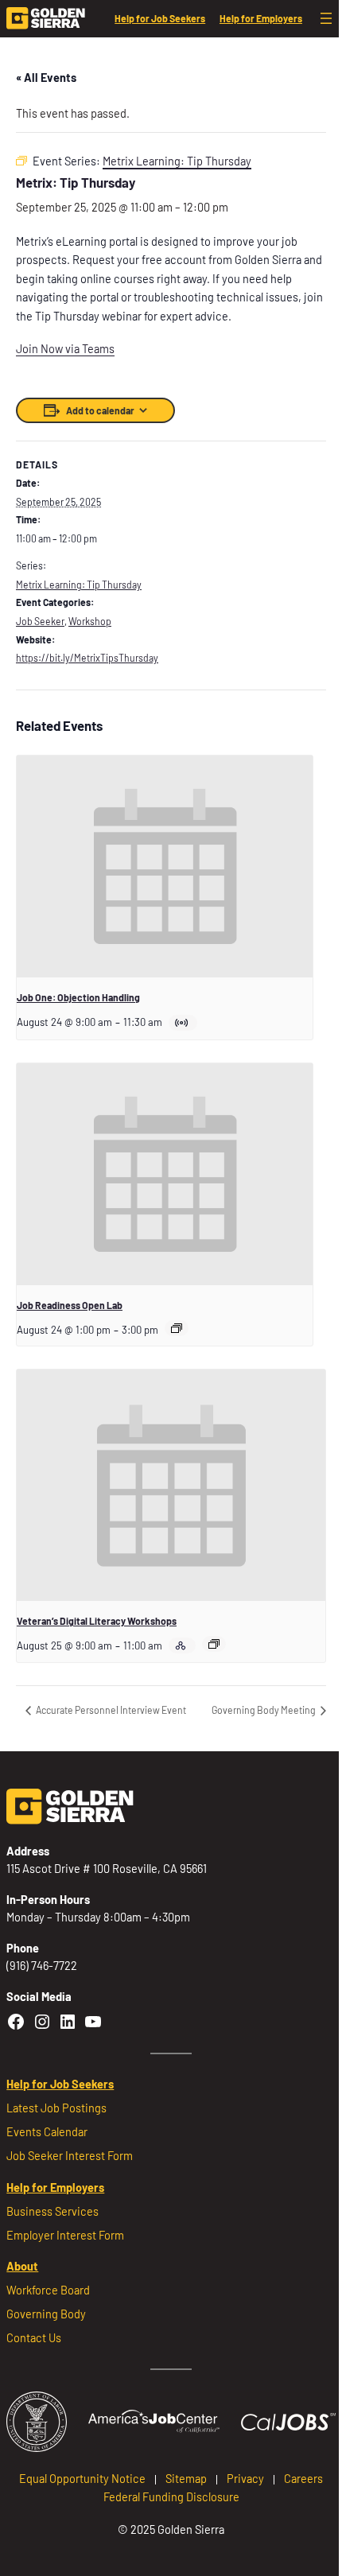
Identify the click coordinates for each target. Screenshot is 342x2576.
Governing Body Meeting (264, 1710)
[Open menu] (326, 18)
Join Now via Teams (65, 349)
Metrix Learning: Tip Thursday (79, 585)
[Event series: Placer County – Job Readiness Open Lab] (177, 1328)
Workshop (90, 621)
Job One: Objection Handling (78, 997)
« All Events (46, 78)
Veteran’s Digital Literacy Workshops (97, 1621)
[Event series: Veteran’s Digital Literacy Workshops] (214, 1644)
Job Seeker (40, 621)
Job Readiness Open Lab (70, 1305)
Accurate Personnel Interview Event (110, 1710)
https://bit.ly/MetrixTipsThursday (87, 658)
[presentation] (165, 866)
